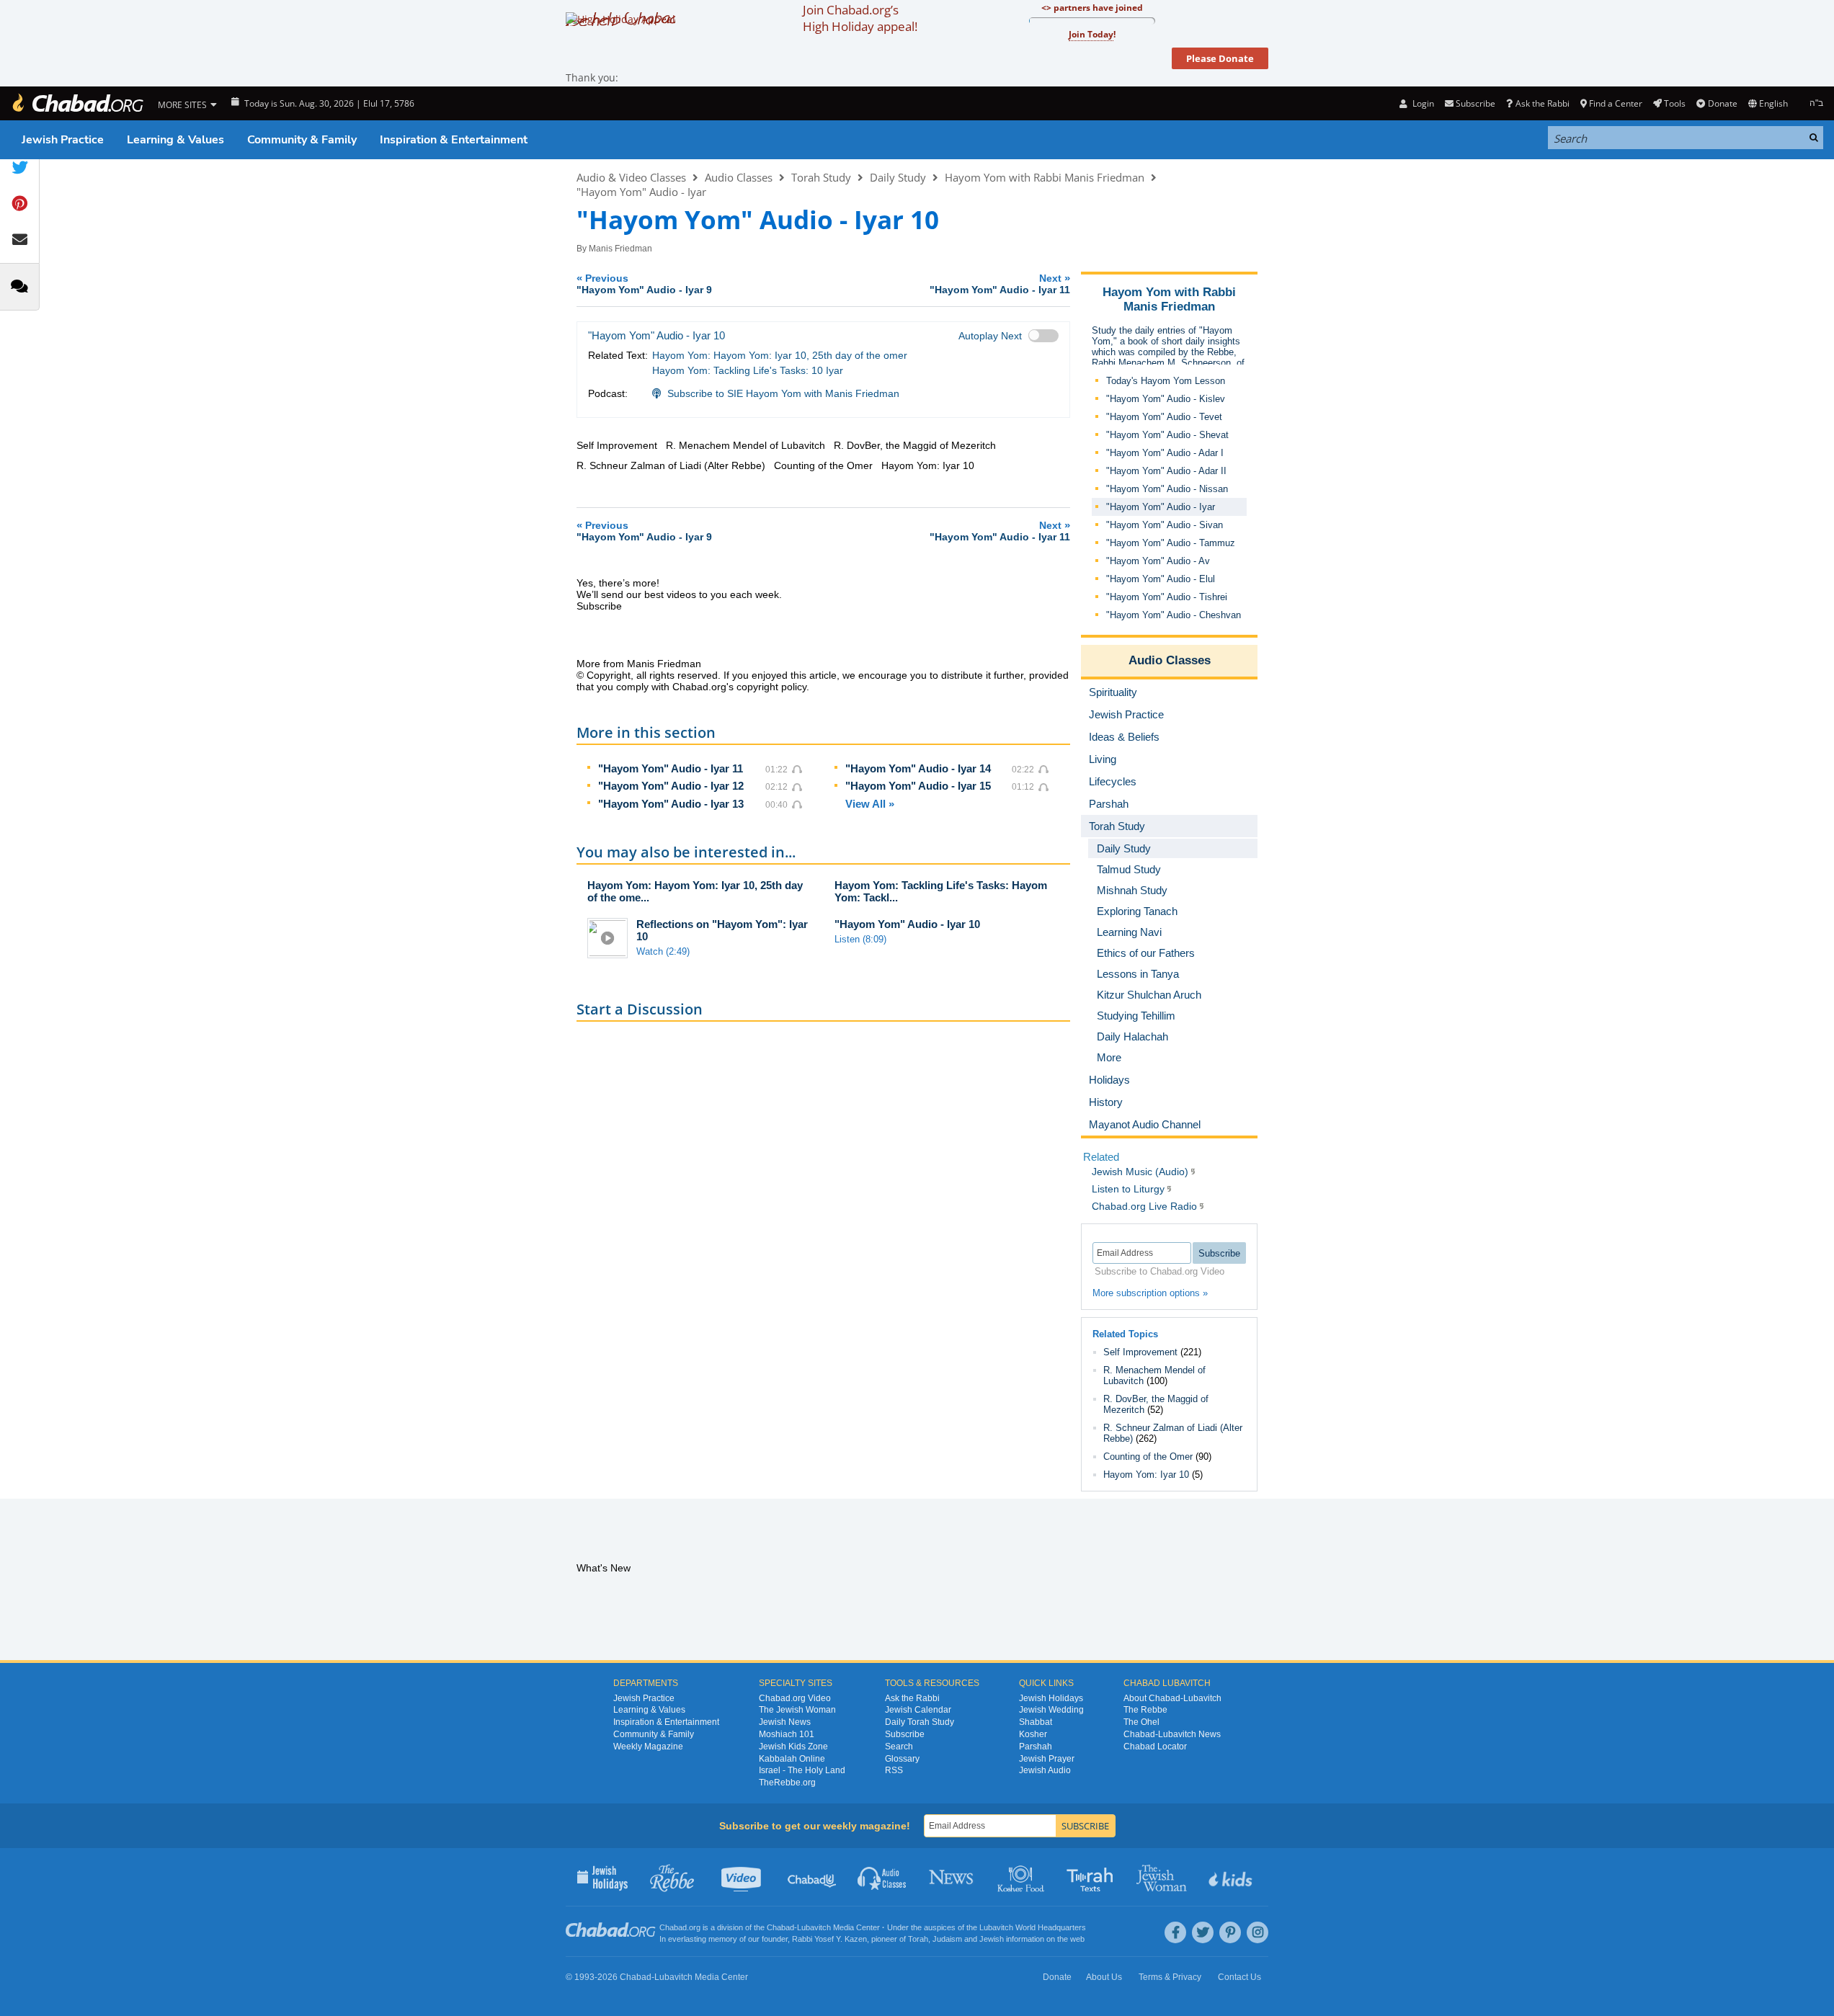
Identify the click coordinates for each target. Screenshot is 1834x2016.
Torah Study (821, 177)
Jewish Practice (63, 140)
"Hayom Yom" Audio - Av (1158, 561)
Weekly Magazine (648, 1747)
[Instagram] (1257, 1932)
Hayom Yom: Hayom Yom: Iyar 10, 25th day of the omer (780, 355)
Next (1000, 284)
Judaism (947, 1939)
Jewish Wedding (1051, 1710)
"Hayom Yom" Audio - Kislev (1166, 399)
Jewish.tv (743, 1877)
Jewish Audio (1045, 1770)
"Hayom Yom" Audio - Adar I (1165, 453)
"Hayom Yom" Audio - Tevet (1164, 417)
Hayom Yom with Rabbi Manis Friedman (1045, 177)
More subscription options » (1150, 1293)
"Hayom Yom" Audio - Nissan (1167, 489)
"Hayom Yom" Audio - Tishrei (1167, 597)
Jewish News (785, 1722)
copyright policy (771, 687)
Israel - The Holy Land (802, 1770)
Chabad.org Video (795, 1698)
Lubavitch (814, 1927)
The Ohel (1141, 1722)
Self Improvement (1140, 1352)
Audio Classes (739, 177)
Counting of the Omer (1148, 1457)
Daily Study (898, 177)
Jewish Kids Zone (793, 1747)
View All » (870, 804)
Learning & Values (175, 140)
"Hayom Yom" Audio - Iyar (641, 192)
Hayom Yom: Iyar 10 (1146, 1475)
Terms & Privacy (1170, 1977)
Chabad (780, 1927)
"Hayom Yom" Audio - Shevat (1167, 435)
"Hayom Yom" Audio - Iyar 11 (671, 768)
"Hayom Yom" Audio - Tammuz (1171, 543)
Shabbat (1036, 1722)
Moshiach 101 (787, 1734)
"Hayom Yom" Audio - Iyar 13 (671, 804)
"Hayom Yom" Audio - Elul (1161, 579)
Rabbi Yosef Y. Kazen (829, 1939)
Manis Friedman (620, 249)
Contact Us (1239, 1977)
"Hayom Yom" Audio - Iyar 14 (918, 768)
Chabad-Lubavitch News (1172, 1734)
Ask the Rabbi (1542, 103)
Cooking (1022, 1877)
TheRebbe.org (787, 1783)
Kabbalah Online (792, 1759)
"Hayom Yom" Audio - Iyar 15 (918, 786)
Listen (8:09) (860, 939)
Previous (644, 284)
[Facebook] (1175, 1932)
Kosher (1033, 1734)
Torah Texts (1092, 1877)
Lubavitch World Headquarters (1033, 1927)
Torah (918, 1939)
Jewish (992, 1939)
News (952, 1877)
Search (899, 1747)
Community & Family (302, 140)
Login (1422, 103)
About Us (1104, 1977)
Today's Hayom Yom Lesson (1166, 381)
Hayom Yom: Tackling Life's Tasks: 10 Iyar (748, 370)
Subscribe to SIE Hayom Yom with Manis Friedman (783, 393)
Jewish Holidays (1051, 1698)
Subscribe (905, 1734)
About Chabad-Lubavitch (1172, 1698)
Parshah (1036, 1747)
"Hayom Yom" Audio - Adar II (1166, 471)
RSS (894, 1770)
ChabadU (813, 1877)
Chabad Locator (1155, 1747)
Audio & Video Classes (631, 177)
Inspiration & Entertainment (454, 140)
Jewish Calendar (918, 1710)
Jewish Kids (1232, 1877)
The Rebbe (1145, 1710)
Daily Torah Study (920, 1722)
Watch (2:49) (663, 951)
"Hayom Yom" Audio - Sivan (1165, 525)
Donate (1722, 103)
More (1109, 1057)
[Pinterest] (1230, 1932)
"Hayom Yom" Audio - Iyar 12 (671, 786)
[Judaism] (77, 103)
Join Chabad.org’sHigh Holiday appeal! (860, 18)
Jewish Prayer (1047, 1759)
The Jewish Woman (797, 1710)
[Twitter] (1203, 1932)
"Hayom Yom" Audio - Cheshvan (1174, 615)
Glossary (902, 1759)
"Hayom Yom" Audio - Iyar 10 (907, 924)
